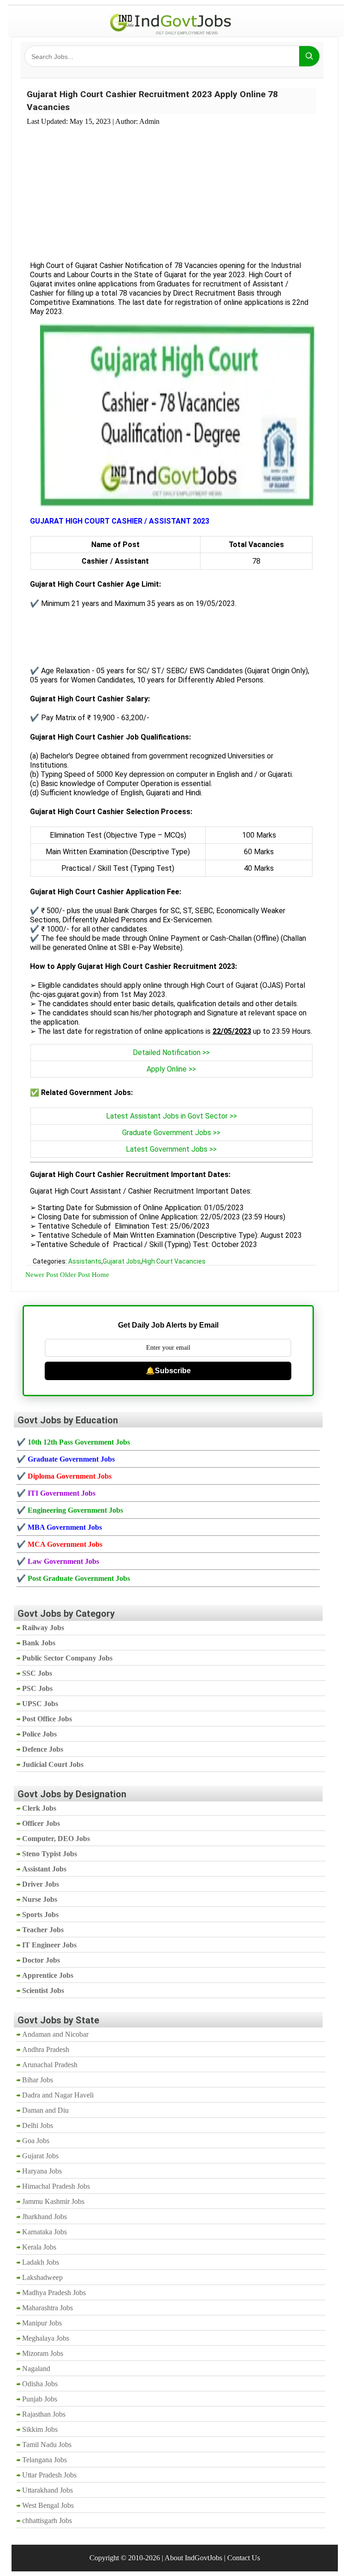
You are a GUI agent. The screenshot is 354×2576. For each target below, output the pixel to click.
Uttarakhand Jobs (47, 2490)
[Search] (309, 56)
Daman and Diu (45, 2110)
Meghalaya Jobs (46, 2338)
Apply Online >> (171, 1069)
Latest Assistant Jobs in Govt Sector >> (171, 1116)
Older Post (75, 1275)
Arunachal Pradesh (50, 2065)
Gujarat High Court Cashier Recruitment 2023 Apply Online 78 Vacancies (152, 101)
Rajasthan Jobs (44, 2414)
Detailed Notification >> (171, 1052)
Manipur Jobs (42, 2323)
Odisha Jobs (40, 2384)
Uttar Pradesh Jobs (49, 2475)
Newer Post (42, 1275)
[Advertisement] (171, 188)
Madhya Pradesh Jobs (54, 2293)
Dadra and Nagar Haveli (58, 2095)
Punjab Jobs (40, 2399)
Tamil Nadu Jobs (47, 2445)
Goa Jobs (36, 2141)
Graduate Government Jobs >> (171, 1133)
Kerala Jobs (39, 2247)
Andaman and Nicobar (55, 2034)
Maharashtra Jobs (47, 2308)
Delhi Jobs (38, 2125)
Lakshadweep (42, 2277)
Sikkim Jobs (40, 2429)
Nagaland (36, 2369)
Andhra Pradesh (46, 2049)
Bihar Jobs (38, 2080)
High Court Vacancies (174, 1261)
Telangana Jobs (44, 2460)
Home (100, 1275)
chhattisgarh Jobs (47, 2521)
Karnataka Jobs (44, 2232)
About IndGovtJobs (193, 2558)
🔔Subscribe (168, 1371)
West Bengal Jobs (48, 2505)
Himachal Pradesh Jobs (56, 2186)
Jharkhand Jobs (44, 2217)
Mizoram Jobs (43, 2353)
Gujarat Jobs (122, 1261)
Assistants (85, 1261)
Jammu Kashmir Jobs (53, 2201)
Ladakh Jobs (41, 2262)
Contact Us (244, 2558)
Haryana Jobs (42, 2171)
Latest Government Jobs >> (171, 1149)
